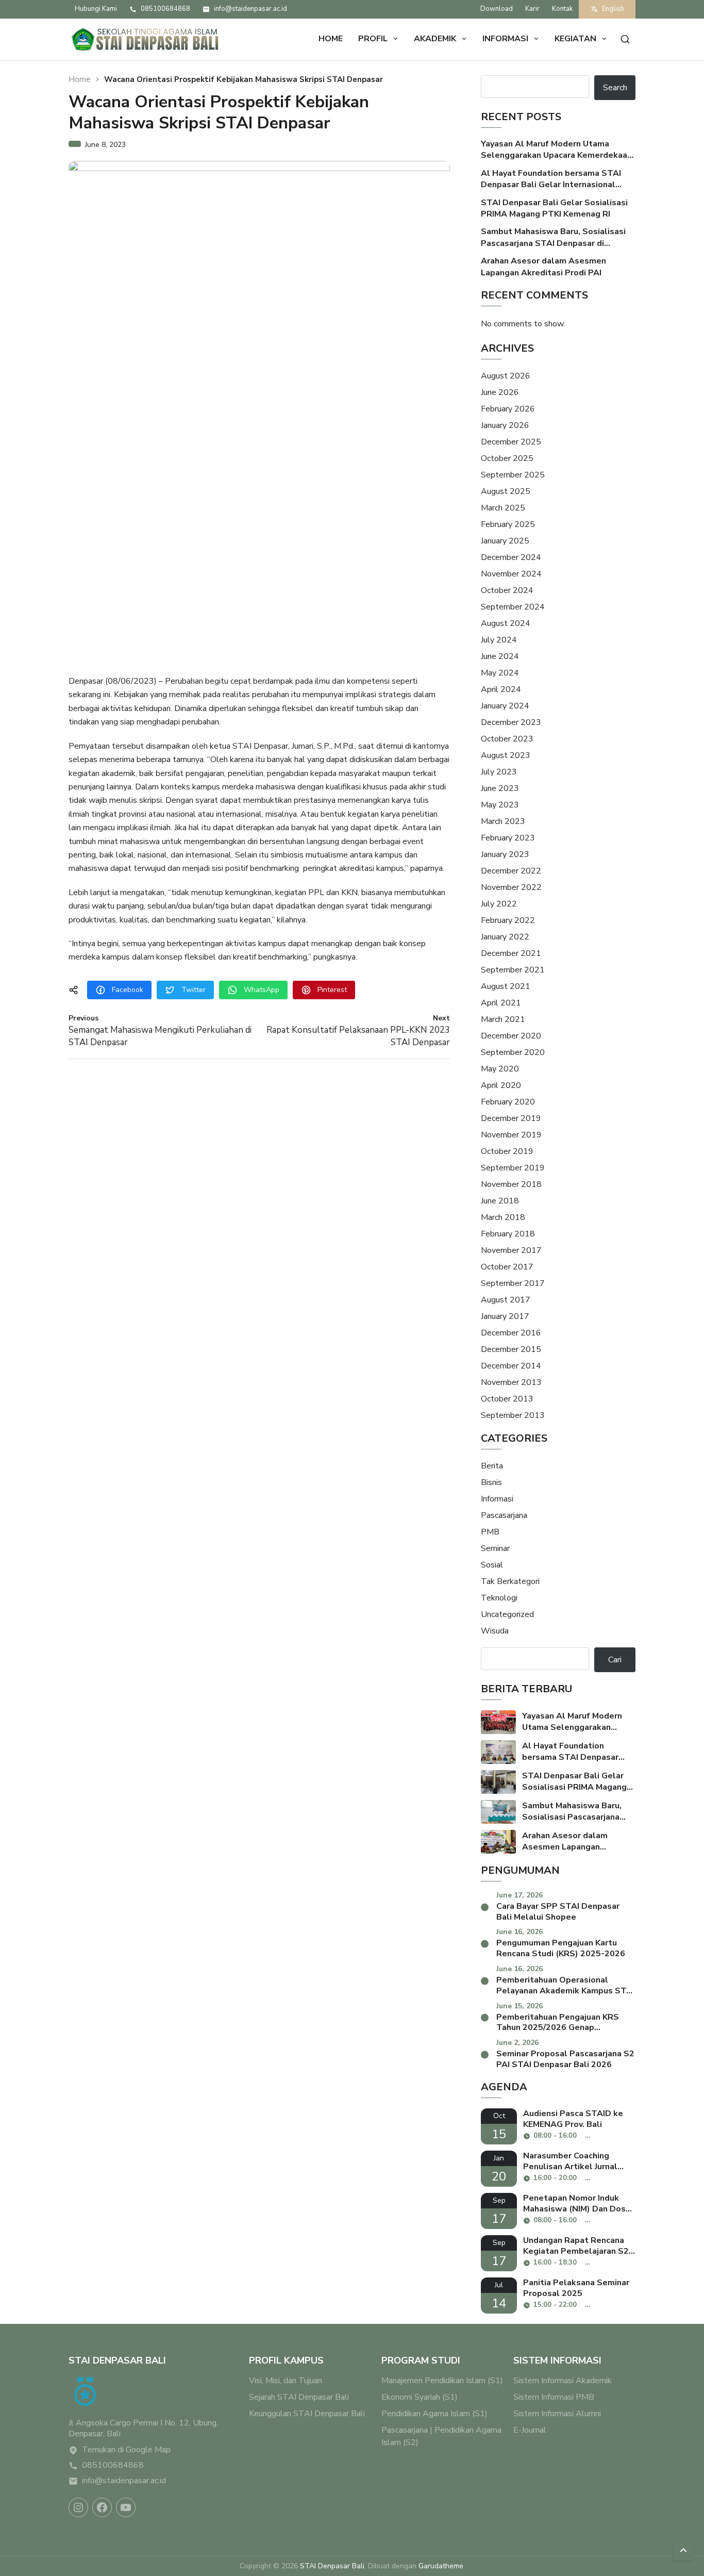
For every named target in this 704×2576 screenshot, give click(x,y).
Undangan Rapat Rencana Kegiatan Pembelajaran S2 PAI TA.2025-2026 (576, 2246)
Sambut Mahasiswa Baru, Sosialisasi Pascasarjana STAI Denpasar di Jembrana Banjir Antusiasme (553, 237)
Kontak (562, 9)
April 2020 (501, 1085)
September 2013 (513, 1415)
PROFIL (373, 39)
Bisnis (491, 1482)
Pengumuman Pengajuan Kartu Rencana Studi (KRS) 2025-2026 (561, 1948)
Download (497, 9)
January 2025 (505, 541)
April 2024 (501, 689)
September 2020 (513, 1052)
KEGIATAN (575, 39)
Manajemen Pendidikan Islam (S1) (442, 2381)
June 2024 (500, 656)
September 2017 (513, 1283)
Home (331, 39)
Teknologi (499, 1598)
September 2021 (513, 970)
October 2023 (507, 739)
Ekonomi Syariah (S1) (420, 2397)
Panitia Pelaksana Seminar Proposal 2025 (576, 2288)
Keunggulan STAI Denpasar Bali (307, 2414)
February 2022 (508, 920)
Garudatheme (441, 2566)
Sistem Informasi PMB (554, 2397)
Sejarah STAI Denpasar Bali (299, 2397)
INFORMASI (505, 39)
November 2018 (511, 1184)
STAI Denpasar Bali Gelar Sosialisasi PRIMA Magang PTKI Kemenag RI (554, 208)
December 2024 (511, 557)
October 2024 (507, 590)
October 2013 (507, 1399)
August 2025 (506, 491)
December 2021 (511, 953)
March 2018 (503, 1217)
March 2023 (503, 821)
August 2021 (506, 986)
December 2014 (511, 1366)
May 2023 (500, 805)
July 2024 (499, 640)
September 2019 (513, 1168)
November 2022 (511, 887)
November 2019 (511, 1135)
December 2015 (511, 1349)
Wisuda (495, 1631)
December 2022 (511, 871)
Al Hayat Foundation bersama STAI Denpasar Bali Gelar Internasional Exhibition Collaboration (551, 179)
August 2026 (506, 376)
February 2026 (508, 409)
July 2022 (499, 904)
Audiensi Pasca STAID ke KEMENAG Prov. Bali (573, 2119)
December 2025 (511, 442)
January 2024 (505, 706)
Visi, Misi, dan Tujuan (286, 2381)
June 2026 (500, 392)
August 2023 (506, 755)
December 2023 (511, 722)
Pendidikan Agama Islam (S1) (434, 2414)
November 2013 (511, 1382)
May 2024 (500, 673)
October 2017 (507, 1267)
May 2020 (500, 1069)
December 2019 (511, 1118)
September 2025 (513, 475)
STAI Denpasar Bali (332, 2566)
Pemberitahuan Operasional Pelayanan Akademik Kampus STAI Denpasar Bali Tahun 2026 (565, 1986)
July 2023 (499, 772)
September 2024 (513, 607)
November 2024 (511, 574)
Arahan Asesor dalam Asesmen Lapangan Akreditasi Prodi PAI (543, 267)
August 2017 (506, 1300)
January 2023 (505, 854)
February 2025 (508, 524)
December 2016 (511, 1333)
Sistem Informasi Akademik (563, 2381)
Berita (492, 1466)
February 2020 (508, 1102)
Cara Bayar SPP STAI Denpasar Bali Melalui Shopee (558, 1912)
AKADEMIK (435, 39)
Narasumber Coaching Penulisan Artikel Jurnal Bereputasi (570, 2161)
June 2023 (500, 788)
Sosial (492, 1565)
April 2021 (501, 1003)
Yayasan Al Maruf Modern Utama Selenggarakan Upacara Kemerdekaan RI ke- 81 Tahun (556, 150)
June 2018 (500, 1201)
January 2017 (505, 1316)
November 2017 (511, 1250)
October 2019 (507, 1151)
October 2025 (507, 458)
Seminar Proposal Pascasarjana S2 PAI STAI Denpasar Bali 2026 (565, 2059)
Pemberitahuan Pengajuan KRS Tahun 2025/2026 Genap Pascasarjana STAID (558, 2023)
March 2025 (503, 508)
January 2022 (505, 937)
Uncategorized (507, 1614)
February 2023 (508, 838)
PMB (490, 1532)
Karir (532, 9)
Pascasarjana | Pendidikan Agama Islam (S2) (441, 2436)
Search (615, 88)
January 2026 (505, 425)
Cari (615, 1660)
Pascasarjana (504, 1515)
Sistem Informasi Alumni (557, 2414)
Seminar (495, 1548)
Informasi (497, 1499)
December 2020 (511, 1036)
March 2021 (503, 1019)
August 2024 (506, 623)
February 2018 (508, 1234)
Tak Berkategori (510, 1581)
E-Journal (530, 2430)
